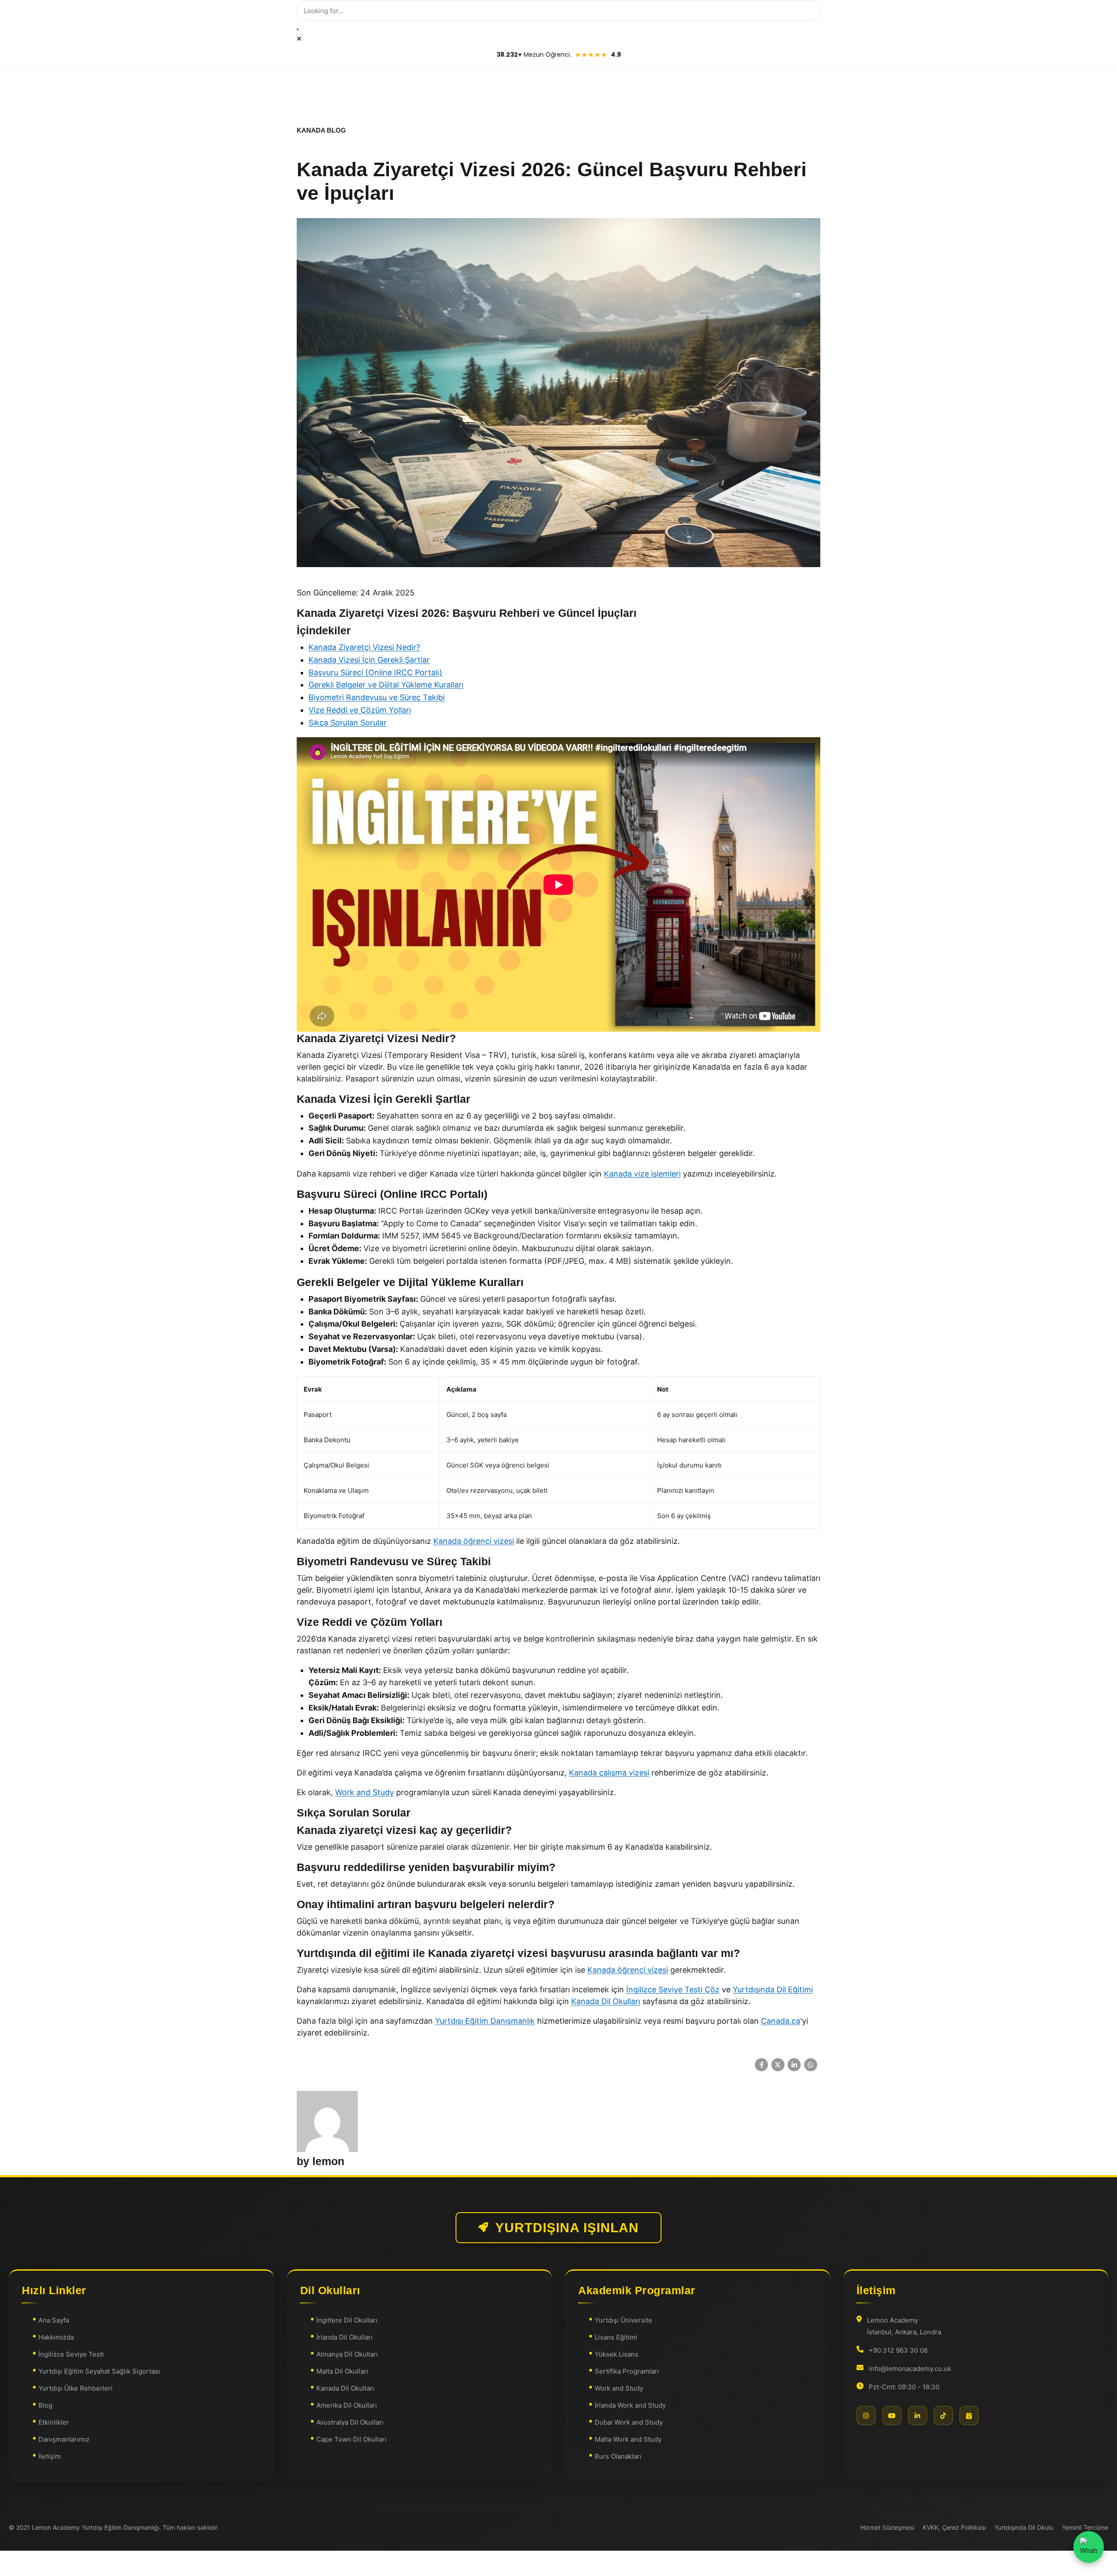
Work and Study (365, 1792)
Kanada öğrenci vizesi (474, 1541)
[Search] (298, 29)
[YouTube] (892, 2415)
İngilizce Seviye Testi (71, 2354)
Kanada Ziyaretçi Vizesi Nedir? (364, 647)
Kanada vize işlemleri (642, 1174)
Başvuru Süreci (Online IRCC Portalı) (375, 672)
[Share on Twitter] (778, 2065)
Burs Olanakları (618, 2456)
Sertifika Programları (627, 2371)
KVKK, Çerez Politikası (954, 2527)
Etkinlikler (54, 2422)
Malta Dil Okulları (342, 2371)
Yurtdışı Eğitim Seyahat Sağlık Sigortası (99, 2371)
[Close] (299, 39)
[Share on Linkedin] (794, 2065)
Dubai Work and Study (629, 2422)
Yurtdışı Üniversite (624, 2320)
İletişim (50, 2456)
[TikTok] (943, 2415)
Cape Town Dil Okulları (351, 2439)
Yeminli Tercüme (1085, 2527)
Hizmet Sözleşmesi (887, 2527)
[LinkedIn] (918, 2415)
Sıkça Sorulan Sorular (348, 723)
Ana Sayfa (54, 2320)
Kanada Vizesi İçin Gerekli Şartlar (369, 660)
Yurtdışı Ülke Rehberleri (75, 2388)
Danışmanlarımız (64, 2439)
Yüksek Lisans (617, 2354)
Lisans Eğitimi (616, 2337)
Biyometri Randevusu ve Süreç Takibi (377, 697)
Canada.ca (781, 2021)
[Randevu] (969, 2415)
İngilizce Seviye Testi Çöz (673, 1989)
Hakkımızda (56, 2337)
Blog (45, 2405)
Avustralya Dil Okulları (350, 2422)
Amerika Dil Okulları (347, 2405)
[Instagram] (866, 2415)
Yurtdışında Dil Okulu (1024, 2527)
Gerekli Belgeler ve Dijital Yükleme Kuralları (386, 685)
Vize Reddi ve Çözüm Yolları (360, 710)
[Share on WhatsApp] (811, 2065)
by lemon (320, 2161)
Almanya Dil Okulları (347, 2354)
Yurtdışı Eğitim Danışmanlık (485, 2021)
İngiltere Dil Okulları (347, 2320)
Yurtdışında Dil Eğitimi (773, 1989)
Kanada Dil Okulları (606, 2001)
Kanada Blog (321, 130)
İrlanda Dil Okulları (344, 2337)
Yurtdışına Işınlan (567, 2228)
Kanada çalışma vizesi (609, 1773)
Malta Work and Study (628, 2439)
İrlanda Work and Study (630, 2405)
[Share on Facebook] (761, 2065)
